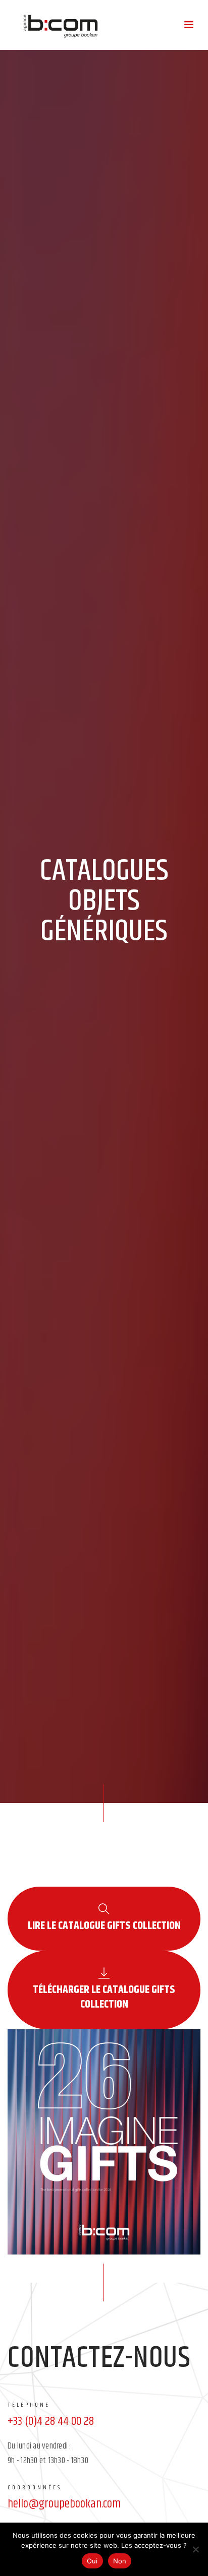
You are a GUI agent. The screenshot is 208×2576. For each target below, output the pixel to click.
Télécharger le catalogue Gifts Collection (104, 1998)
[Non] (195, 2549)
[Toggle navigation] (189, 25)
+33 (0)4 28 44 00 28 (51, 2421)
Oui (92, 2561)
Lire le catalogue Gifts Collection (104, 1926)
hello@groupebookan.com (64, 2504)
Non (120, 2561)
